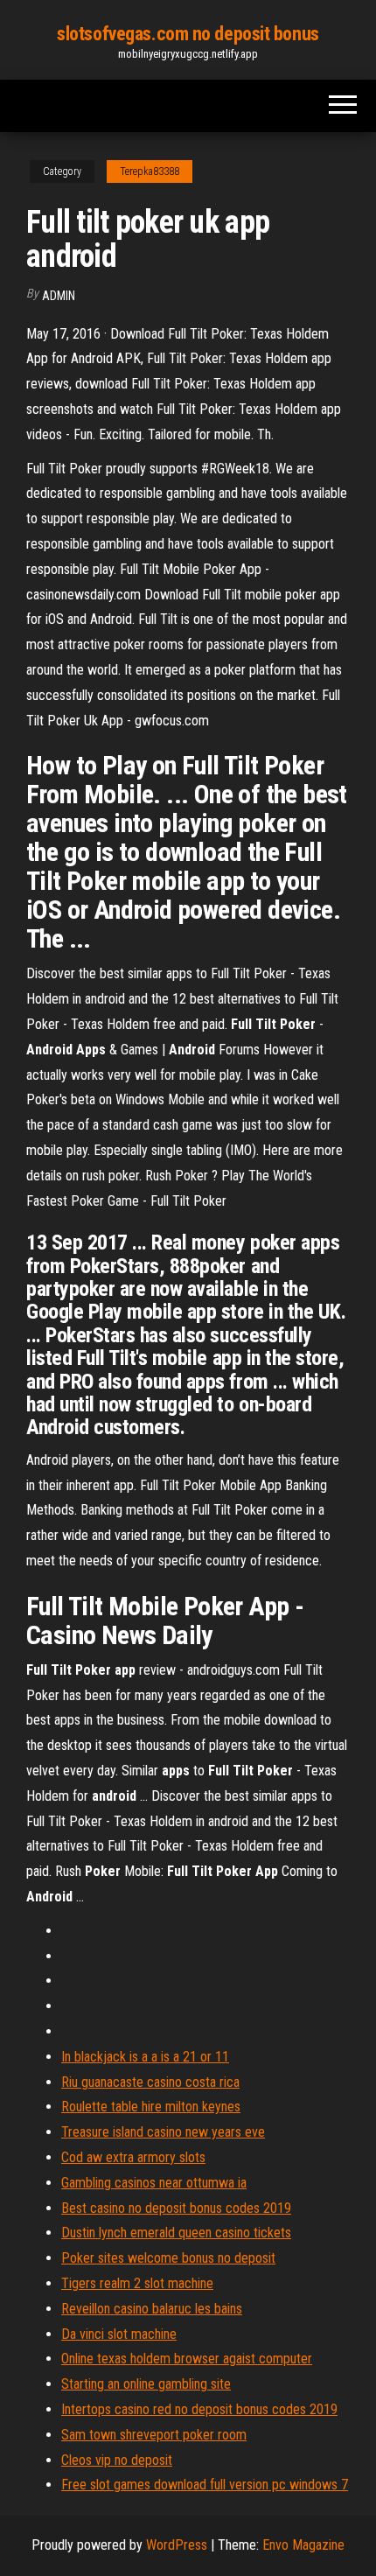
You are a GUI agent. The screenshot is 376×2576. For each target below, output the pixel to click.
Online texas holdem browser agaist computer (187, 2359)
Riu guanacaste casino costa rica (150, 2082)
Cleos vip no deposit (117, 2460)
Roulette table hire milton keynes (151, 2107)
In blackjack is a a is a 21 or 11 (145, 2057)
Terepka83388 (150, 171)
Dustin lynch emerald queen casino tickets (176, 2233)
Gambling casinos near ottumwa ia (154, 2183)
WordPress (177, 2545)
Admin (59, 296)
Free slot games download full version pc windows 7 (205, 2485)
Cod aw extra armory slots (133, 2157)
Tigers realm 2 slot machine (137, 2283)
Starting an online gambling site (146, 2384)
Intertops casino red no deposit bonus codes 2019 (199, 2409)
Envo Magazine (303, 2545)
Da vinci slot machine (119, 2334)
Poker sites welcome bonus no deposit (168, 2258)
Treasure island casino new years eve (163, 2132)
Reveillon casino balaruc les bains (152, 2309)
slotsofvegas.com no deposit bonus (188, 34)
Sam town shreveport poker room (154, 2435)
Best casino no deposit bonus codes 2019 (176, 2208)
